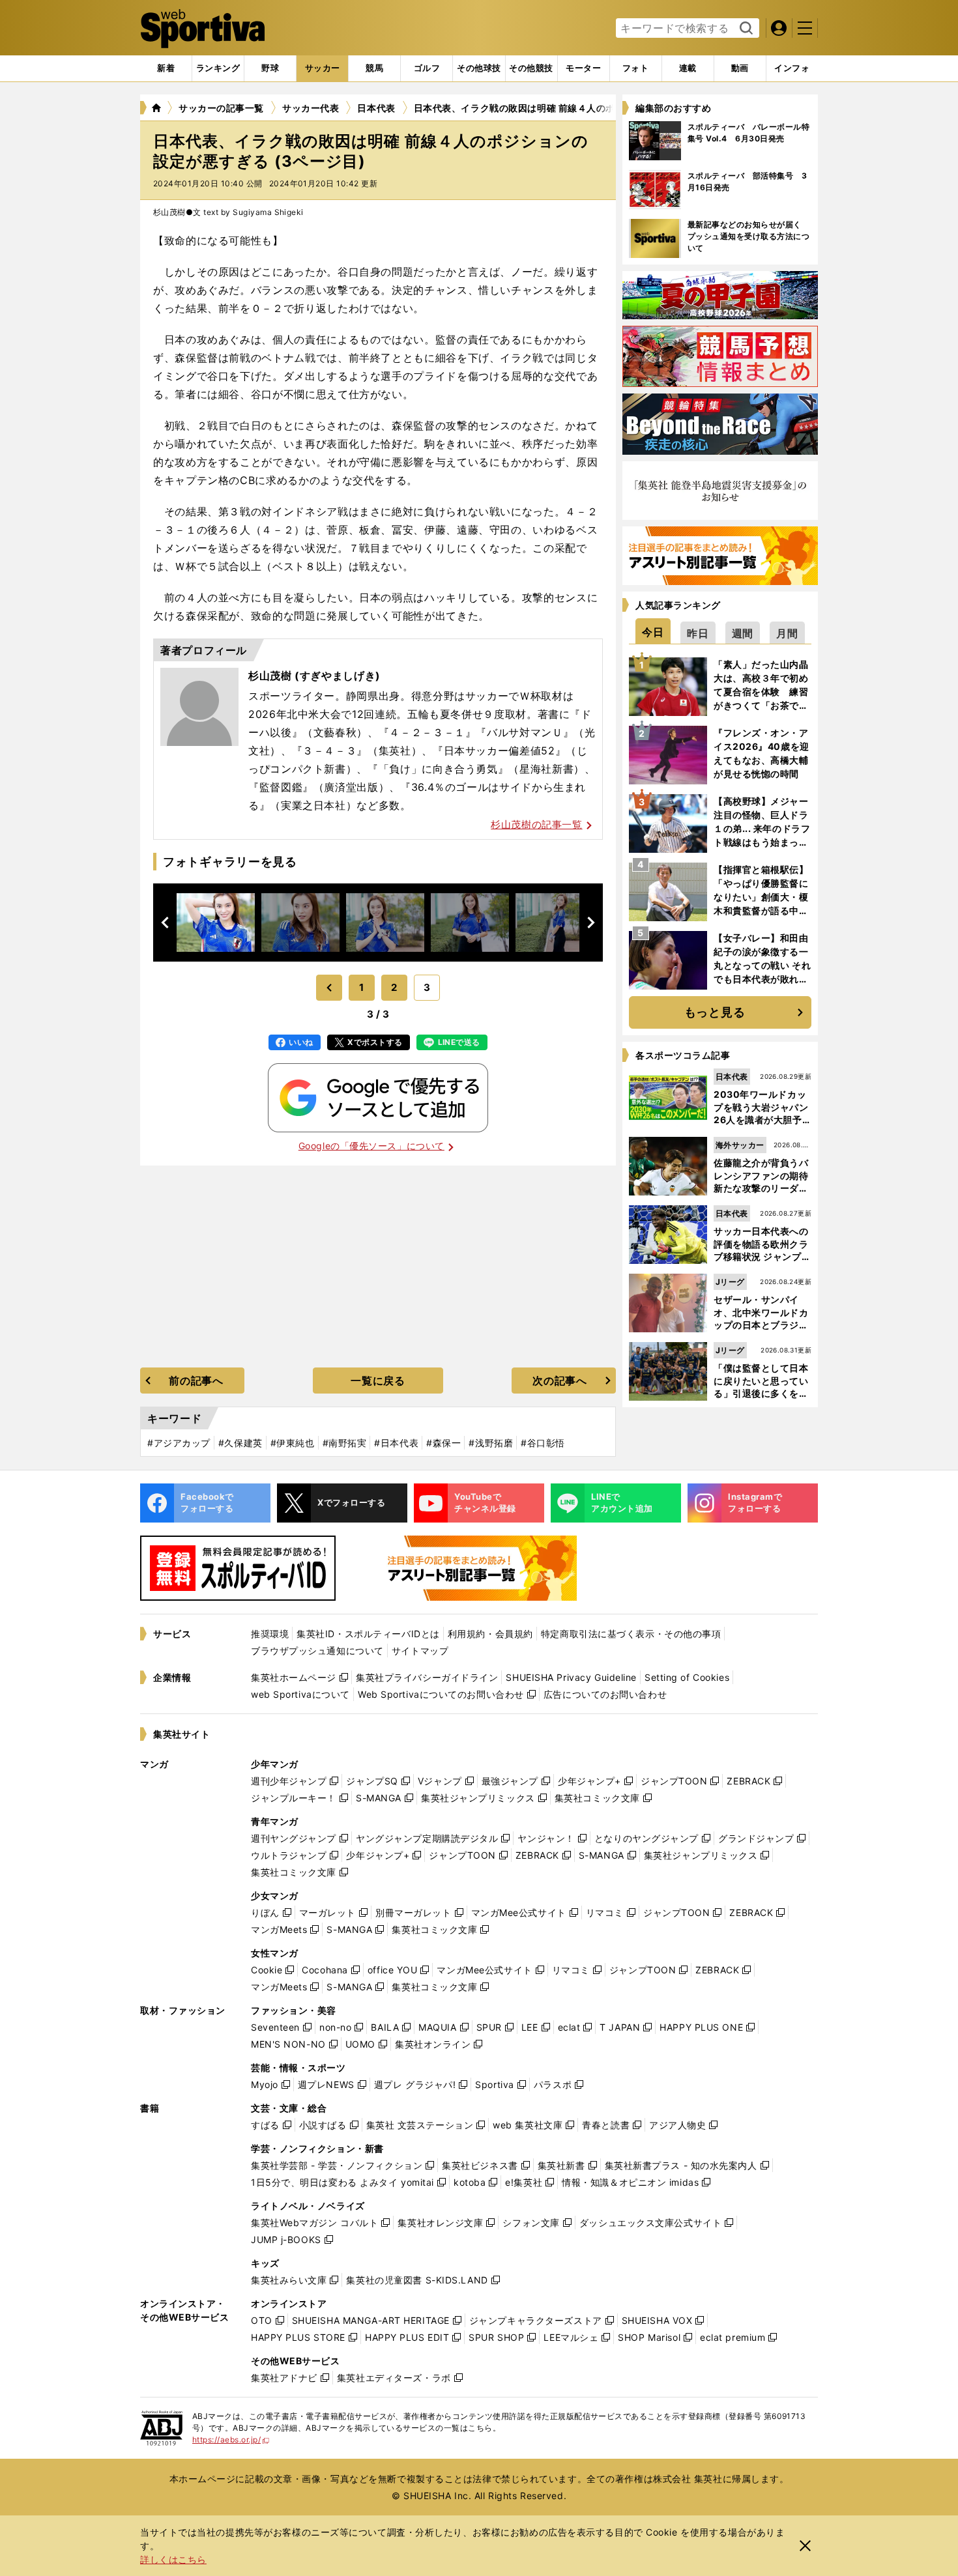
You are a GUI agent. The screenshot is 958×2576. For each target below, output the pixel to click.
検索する (745, 29)
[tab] (270, 68)
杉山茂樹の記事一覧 (536, 824)
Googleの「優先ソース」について (371, 1146)
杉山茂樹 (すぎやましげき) (314, 676)
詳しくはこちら (173, 2559)
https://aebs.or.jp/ (231, 2440)
